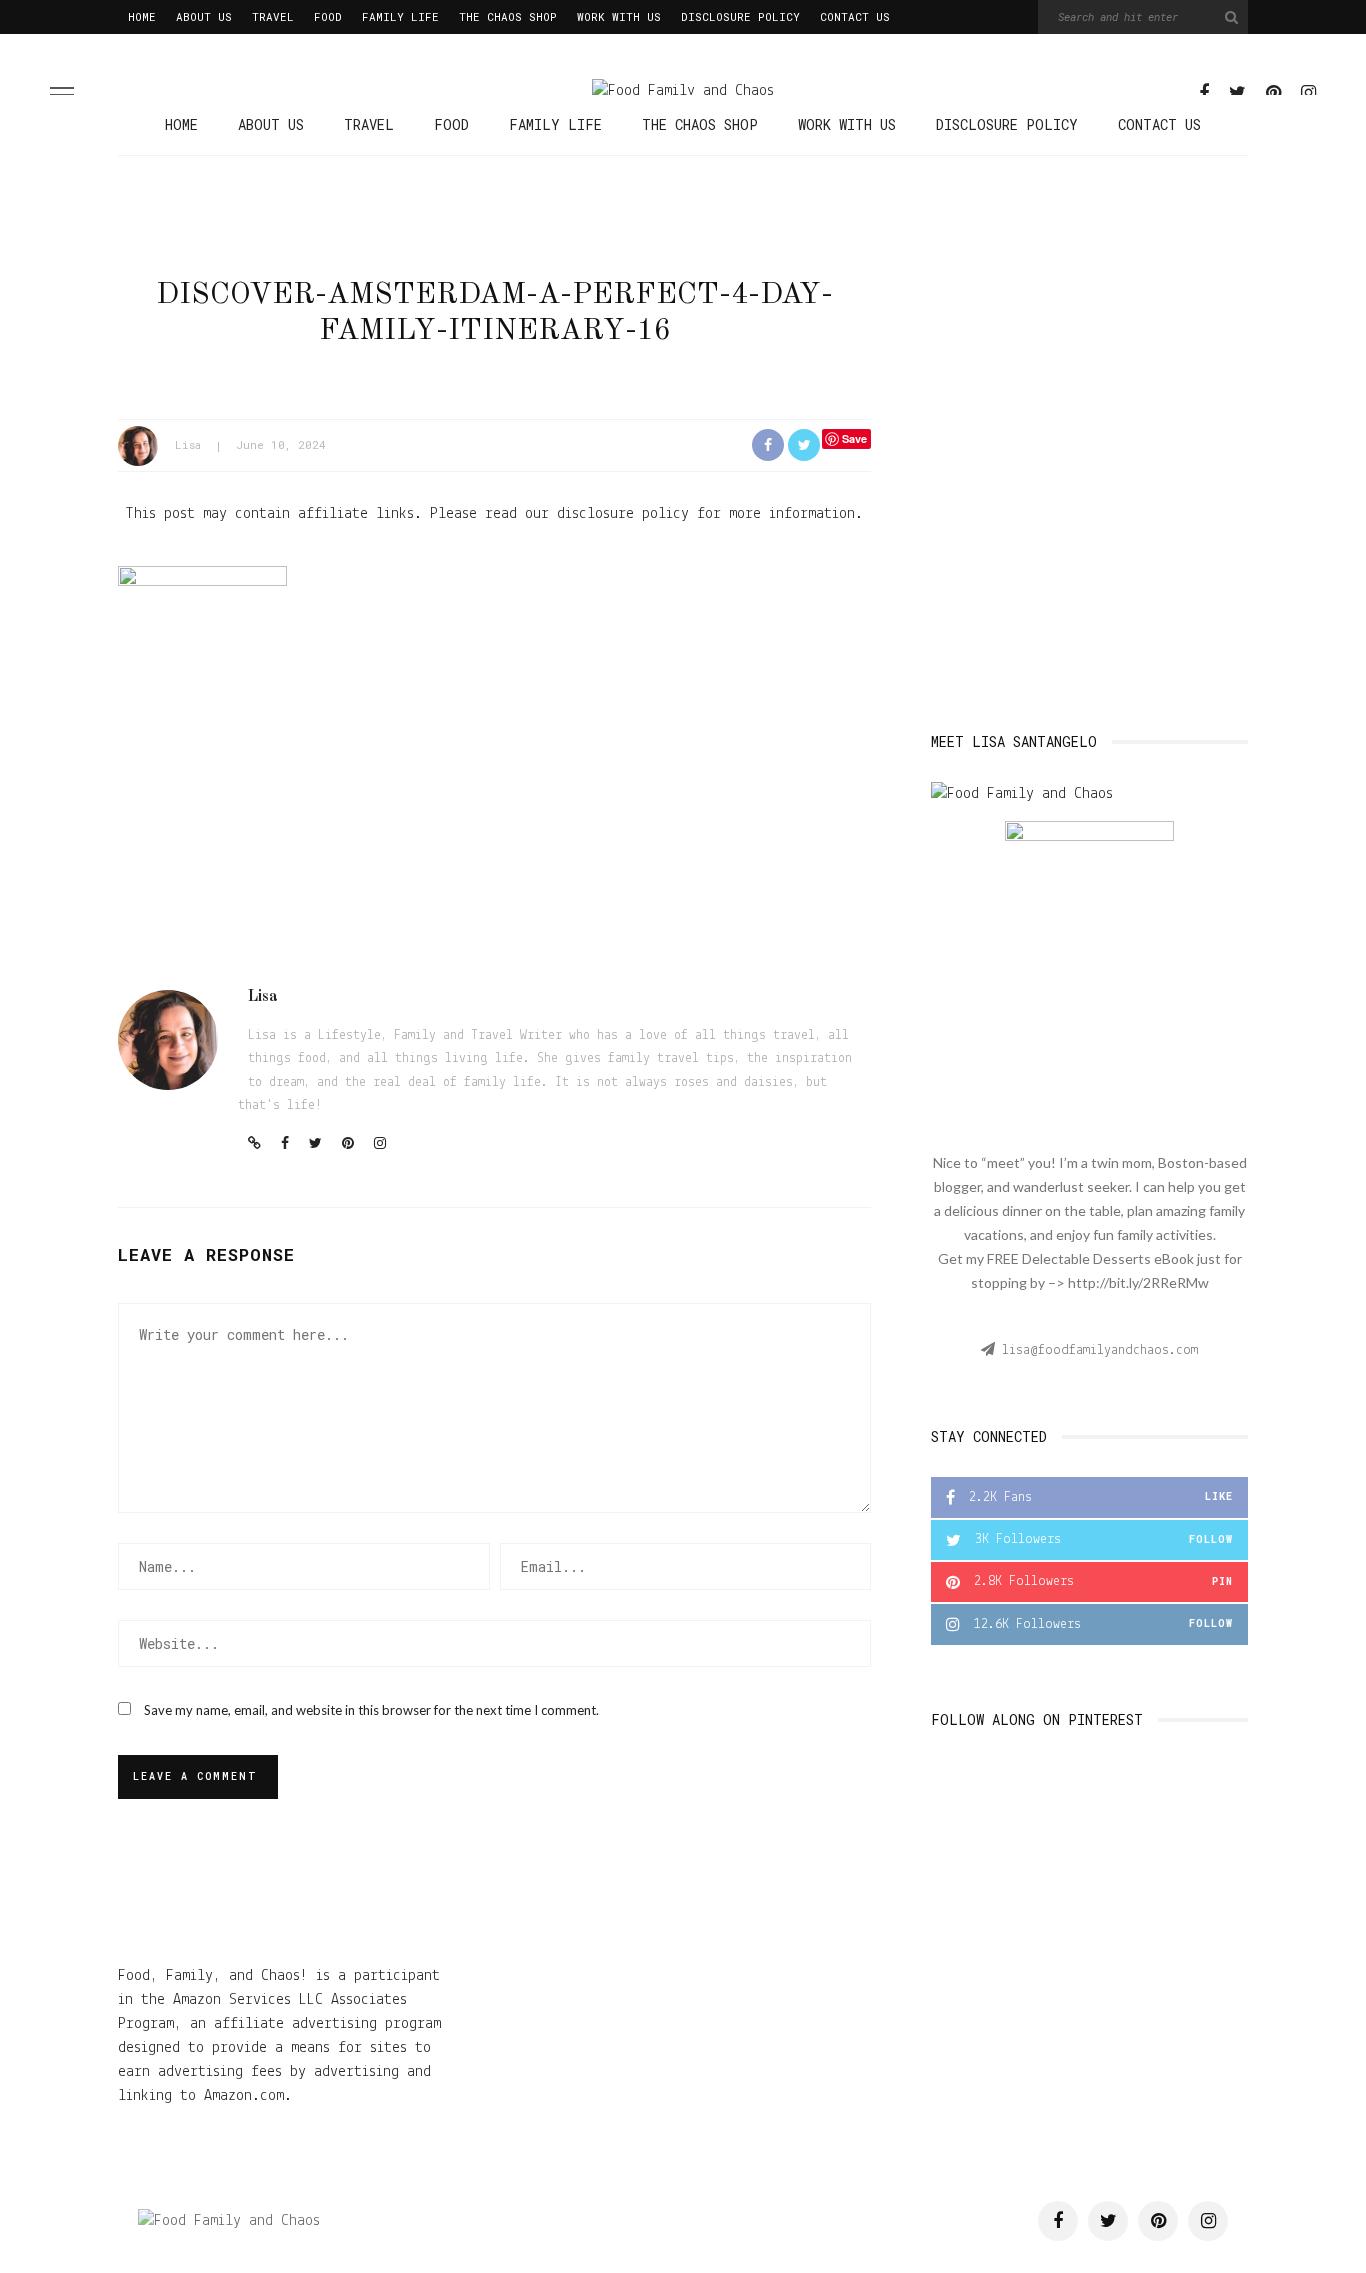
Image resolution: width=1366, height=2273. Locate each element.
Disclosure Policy (740, 16)
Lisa (188, 444)
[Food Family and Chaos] (229, 2221)
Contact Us (855, 16)
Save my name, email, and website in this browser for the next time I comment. (371, 1710)
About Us (204, 16)
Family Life (400, 16)
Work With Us (619, 16)
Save (854, 438)
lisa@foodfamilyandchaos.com (1100, 1350)
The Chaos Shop (508, 16)
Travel (273, 16)
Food (328, 16)
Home (142, 16)
